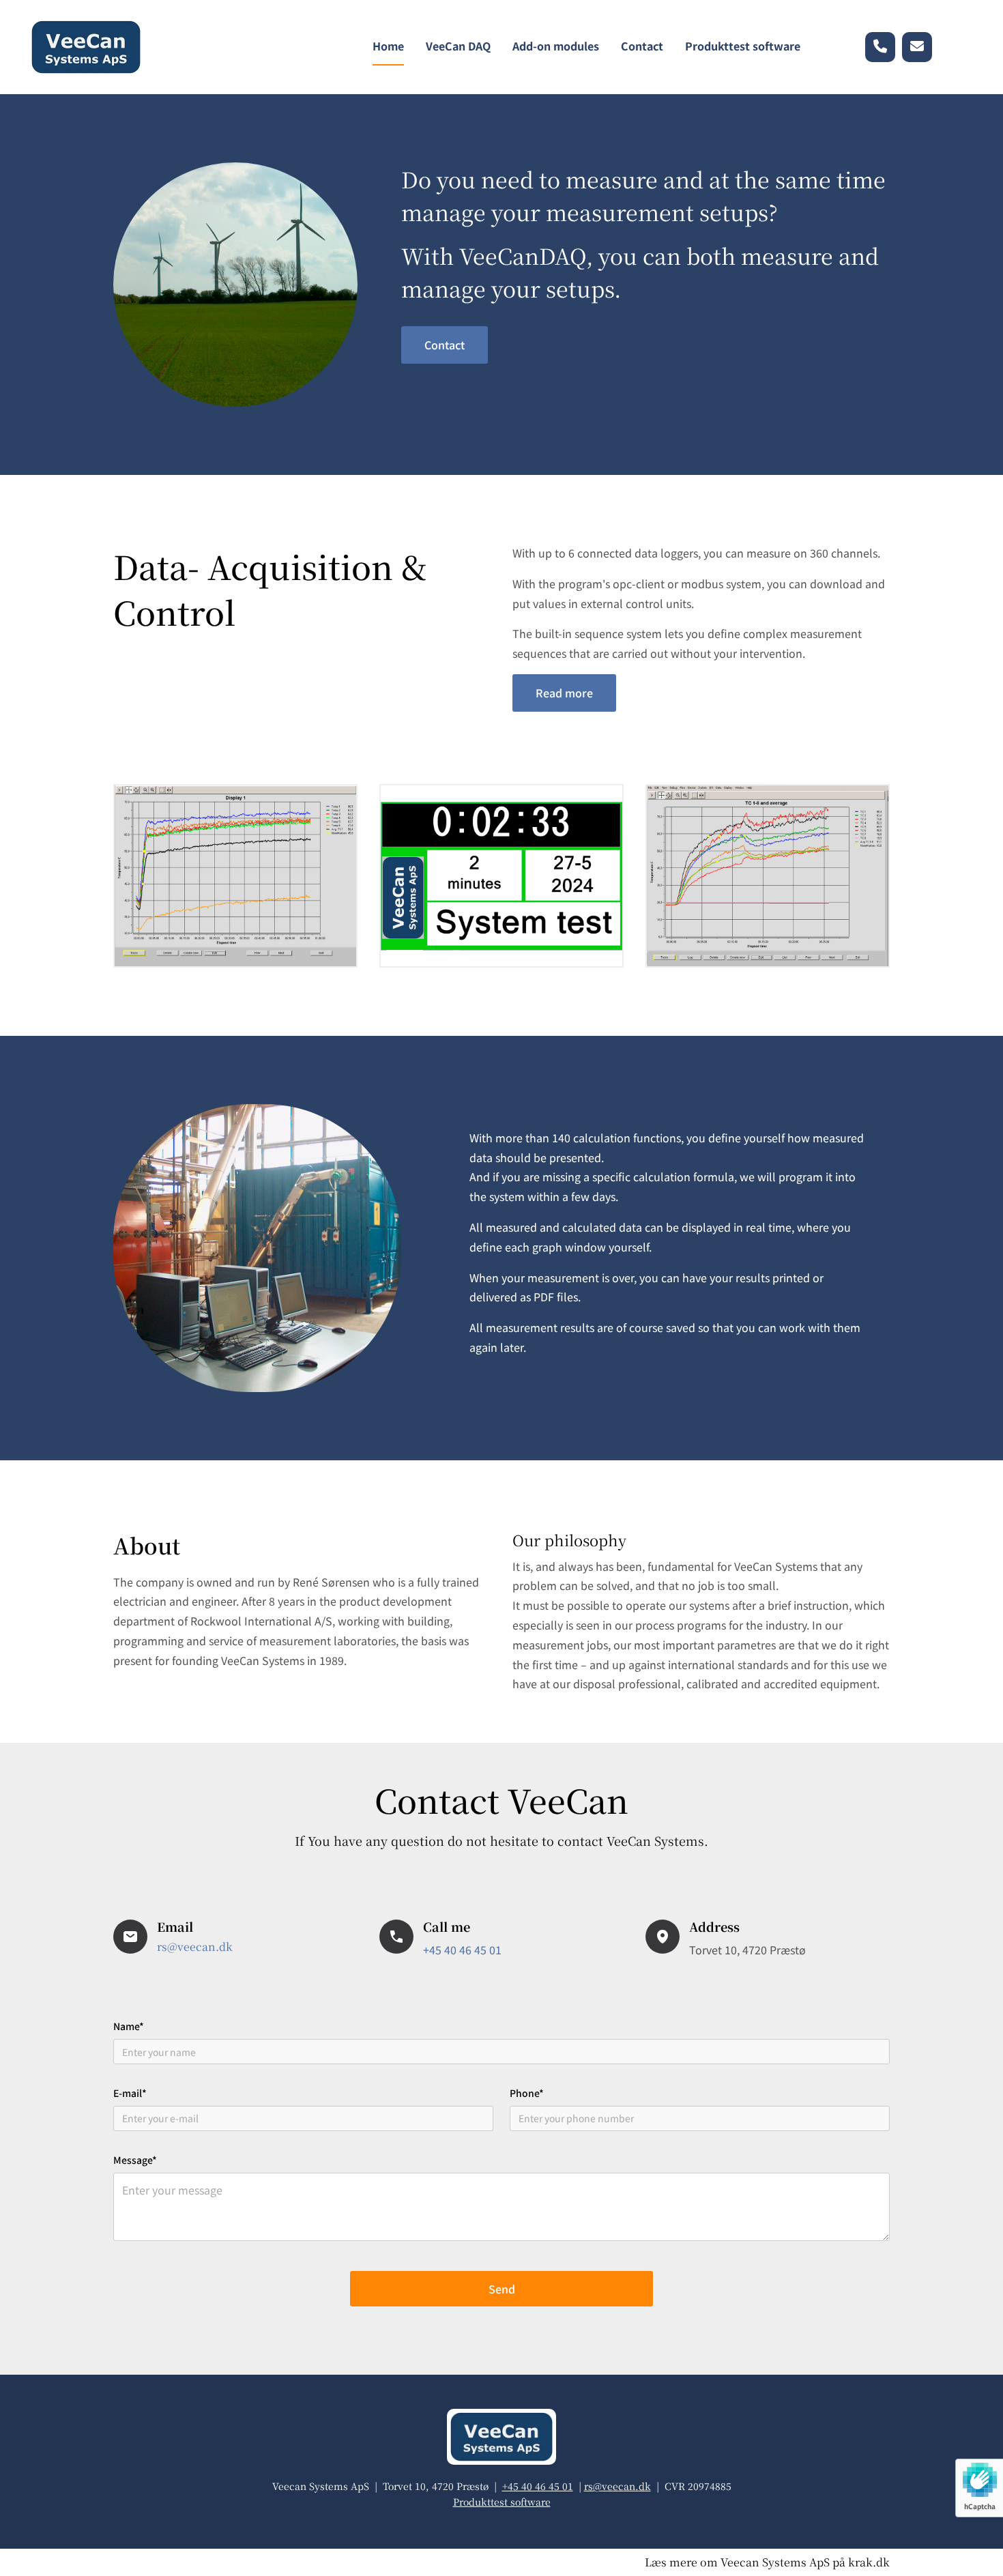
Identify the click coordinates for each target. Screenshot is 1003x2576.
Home (388, 46)
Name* (129, 2026)
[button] (445, 345)
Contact (642, 46)
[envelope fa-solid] (917, 47)
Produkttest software (743, 46)
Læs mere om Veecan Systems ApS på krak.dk (767, 2562)
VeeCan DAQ (458, 46)
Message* (135, 2160)
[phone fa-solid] (880, 47)
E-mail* (130, 2093)
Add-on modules (556, 46)
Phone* (527, 2093)
